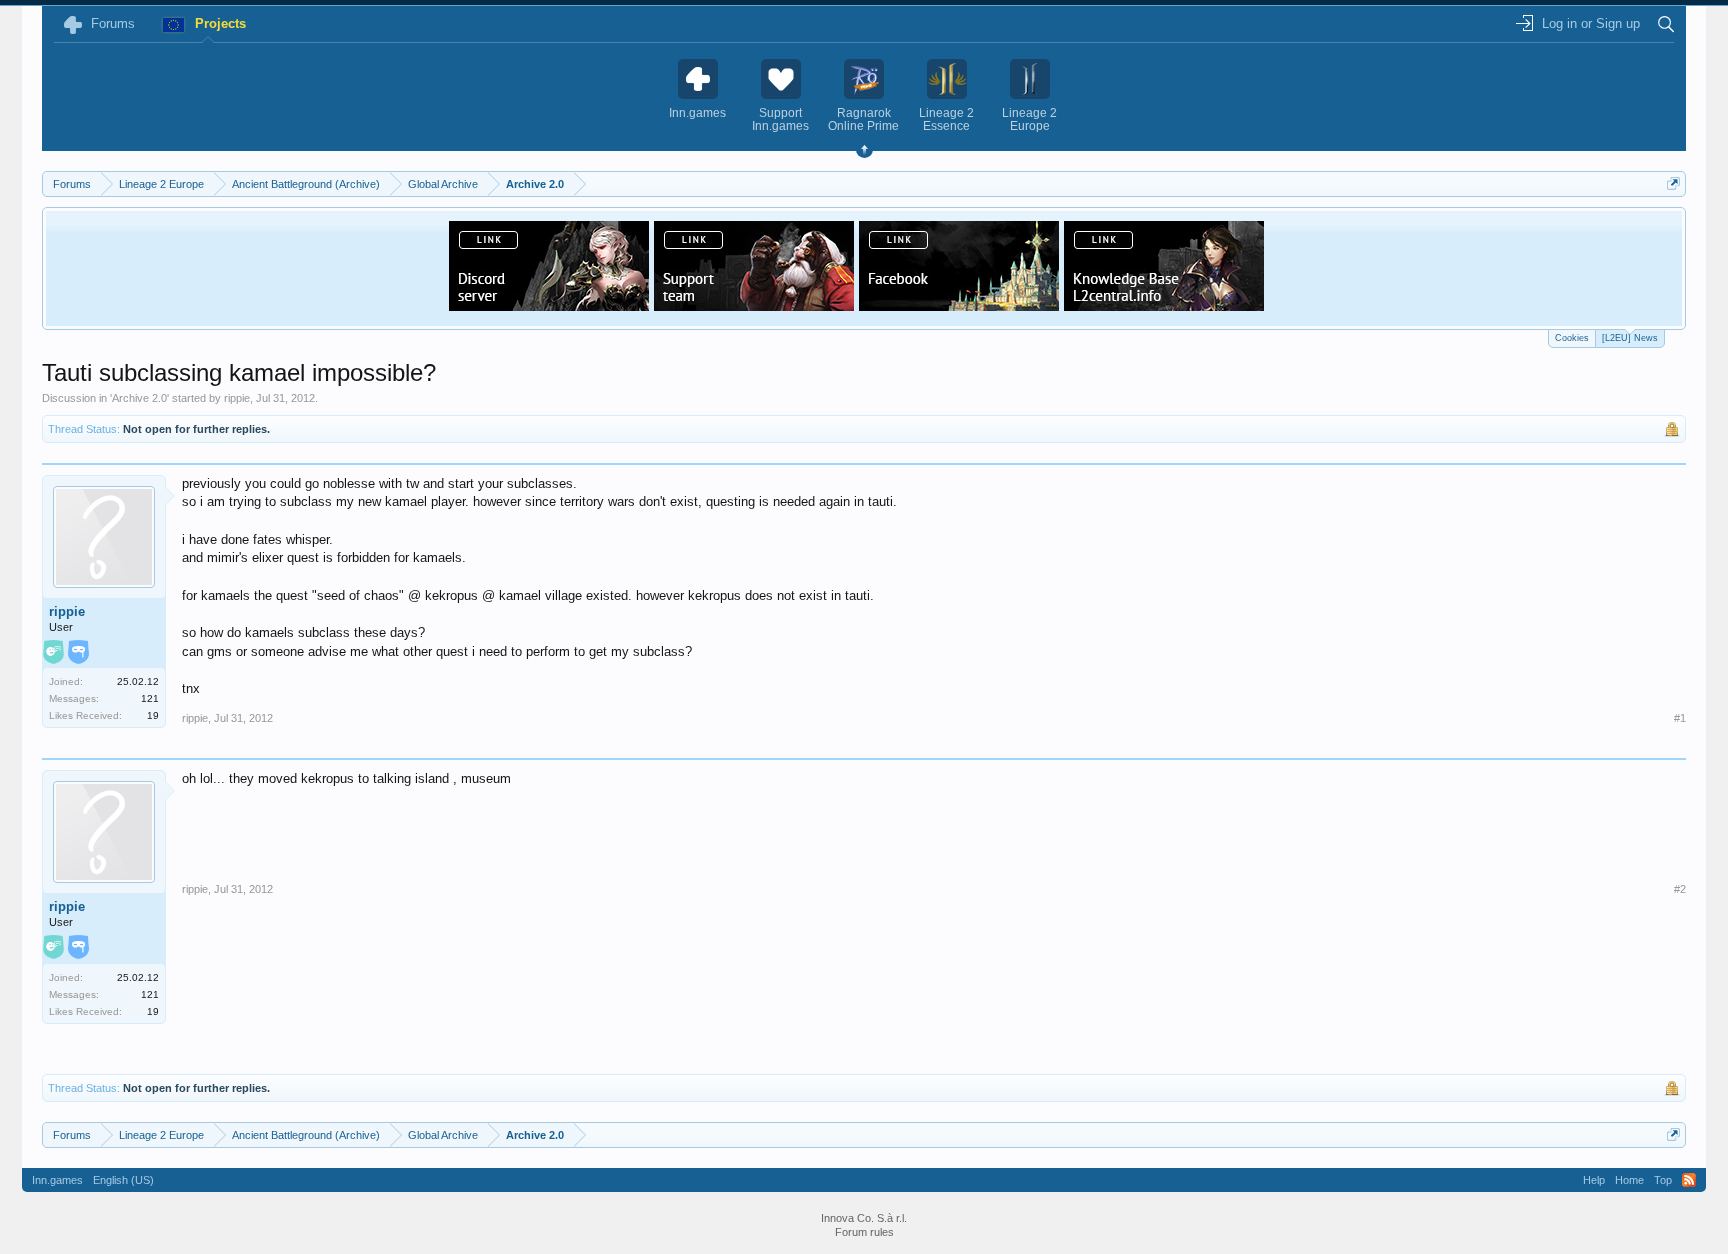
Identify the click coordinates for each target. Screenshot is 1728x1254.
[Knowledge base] (1164, 305)
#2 (1680, 889)
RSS (1689, 1180)
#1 (1680, 718)
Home (1629, 1180)
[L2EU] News (1630, 338)
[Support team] (754, 305)
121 (150, 698)
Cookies (1572, 338)
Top (1663, 1180)
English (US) (123, 1180)
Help (1594, 1180)
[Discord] (549, 305)
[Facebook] (959, 305)
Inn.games (57, 1180)
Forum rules (864, 1232)
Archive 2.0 (139, 398)
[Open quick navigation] (1673, 183)
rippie (237, 398)
